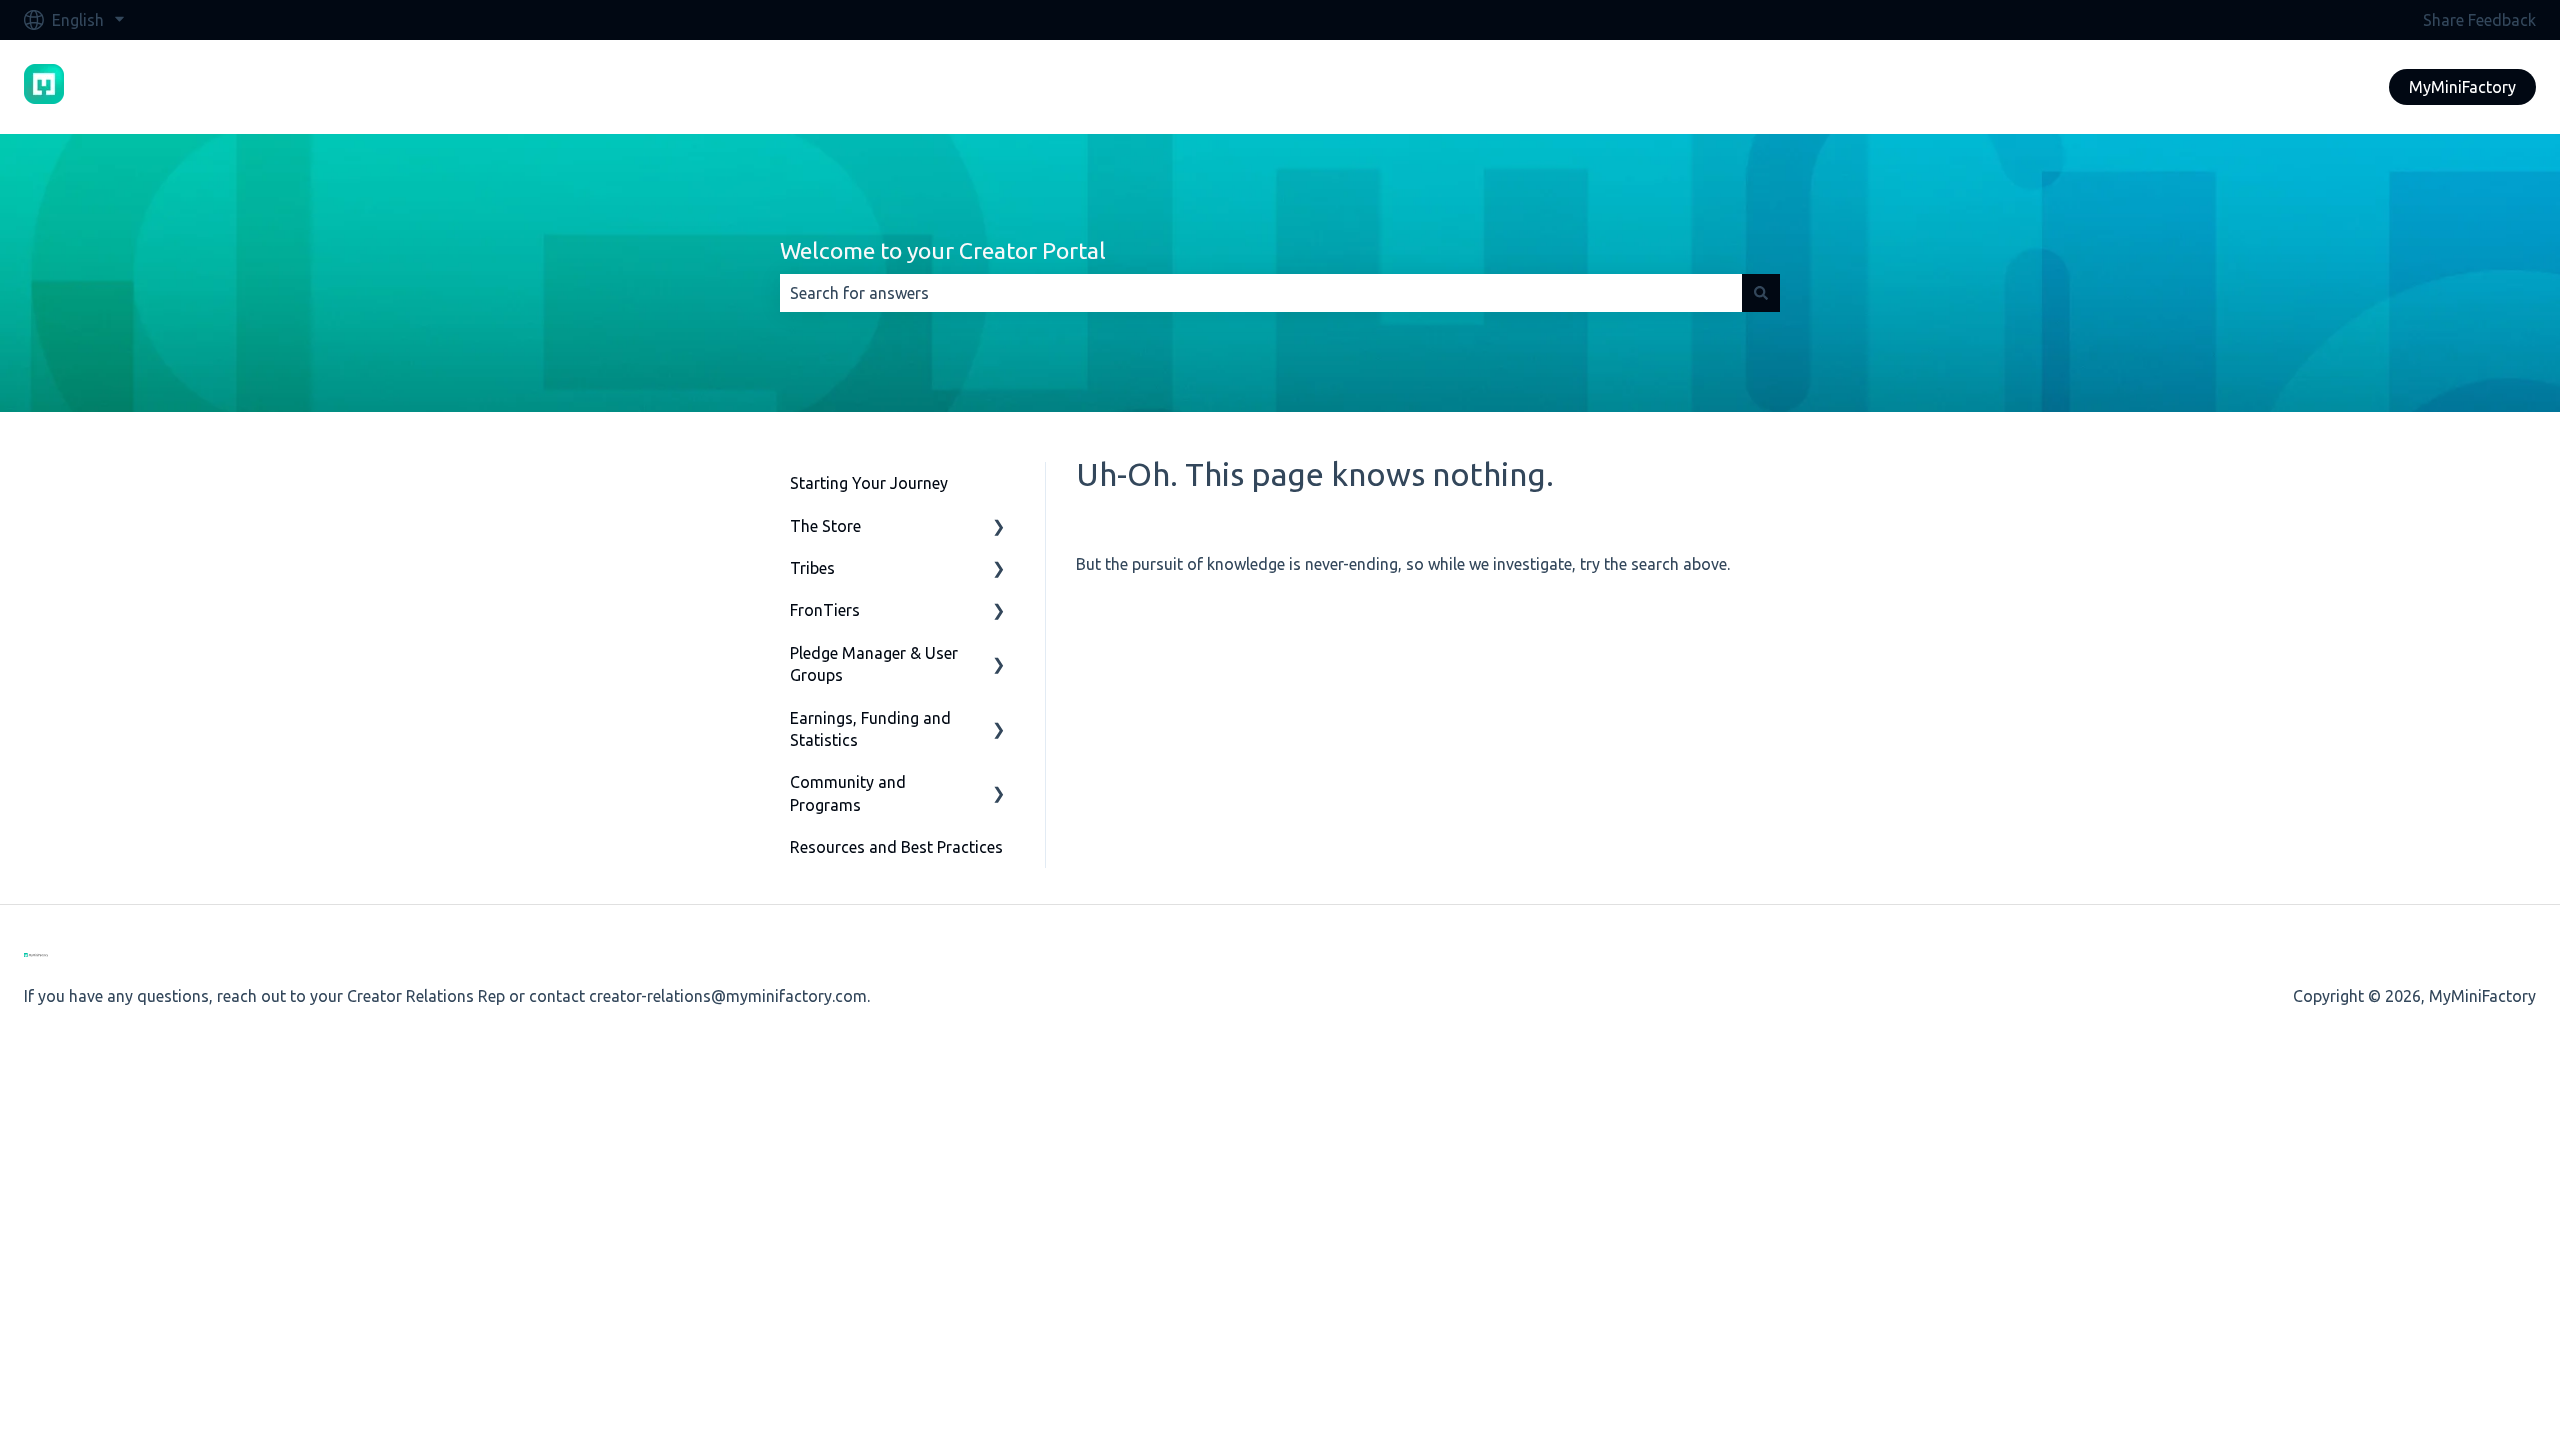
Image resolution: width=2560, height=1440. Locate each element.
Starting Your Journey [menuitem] (869, 483)
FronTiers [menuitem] (825, 610)
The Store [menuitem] (825, 526)
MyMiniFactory (2462, 87)
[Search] (1761, 293)
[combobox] (1261, 293)
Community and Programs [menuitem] (848, 793)
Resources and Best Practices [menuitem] (896, 847)
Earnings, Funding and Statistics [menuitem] (870, 729)
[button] (999, 527)
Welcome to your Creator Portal (943, 250)
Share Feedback (2479, 20)
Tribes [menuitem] (812, 568)
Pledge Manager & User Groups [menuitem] (874, 664)
